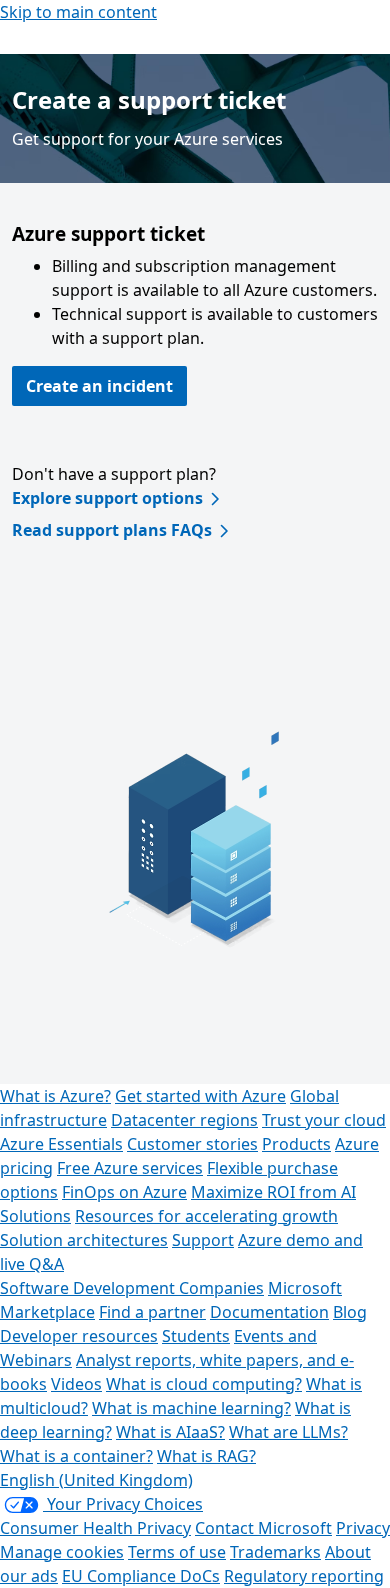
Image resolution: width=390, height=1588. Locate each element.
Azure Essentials (61, 1144)
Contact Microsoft (263, 1528)
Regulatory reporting (304, 1576)
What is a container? (76, 1456)
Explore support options (107, 498)
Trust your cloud (324, 1120)
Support (203, 1240)
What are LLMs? (288, 1432)
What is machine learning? (191, 1408)
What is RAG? (206, 1456)
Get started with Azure (200, 1096)
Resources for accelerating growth (206, 1216)
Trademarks (275, 1552)
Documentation (269, 1312)
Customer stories (192, 1144)
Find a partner (152, 1312)
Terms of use (177, 1552)
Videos (76, 1384)
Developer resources (79, 1336)
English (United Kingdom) (96, 1480)
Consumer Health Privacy (95, 1528)
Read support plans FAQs (112, 530)
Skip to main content (78, 12)
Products (296, 1144)
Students (196, 1336)
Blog (350, 1312)
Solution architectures (84, 1240)
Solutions (35, 1216)
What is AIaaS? (170, 1432)
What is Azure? (55, 1096)
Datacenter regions (184, 1120)
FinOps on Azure (124, 1192)
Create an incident (99, 386)
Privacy (363, 1528)
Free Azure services (130, 1168)
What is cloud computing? (204, 1384)
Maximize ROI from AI (273, 1192)
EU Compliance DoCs (141, 1576)
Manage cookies (62, 1552)
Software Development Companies (132, 1288)
